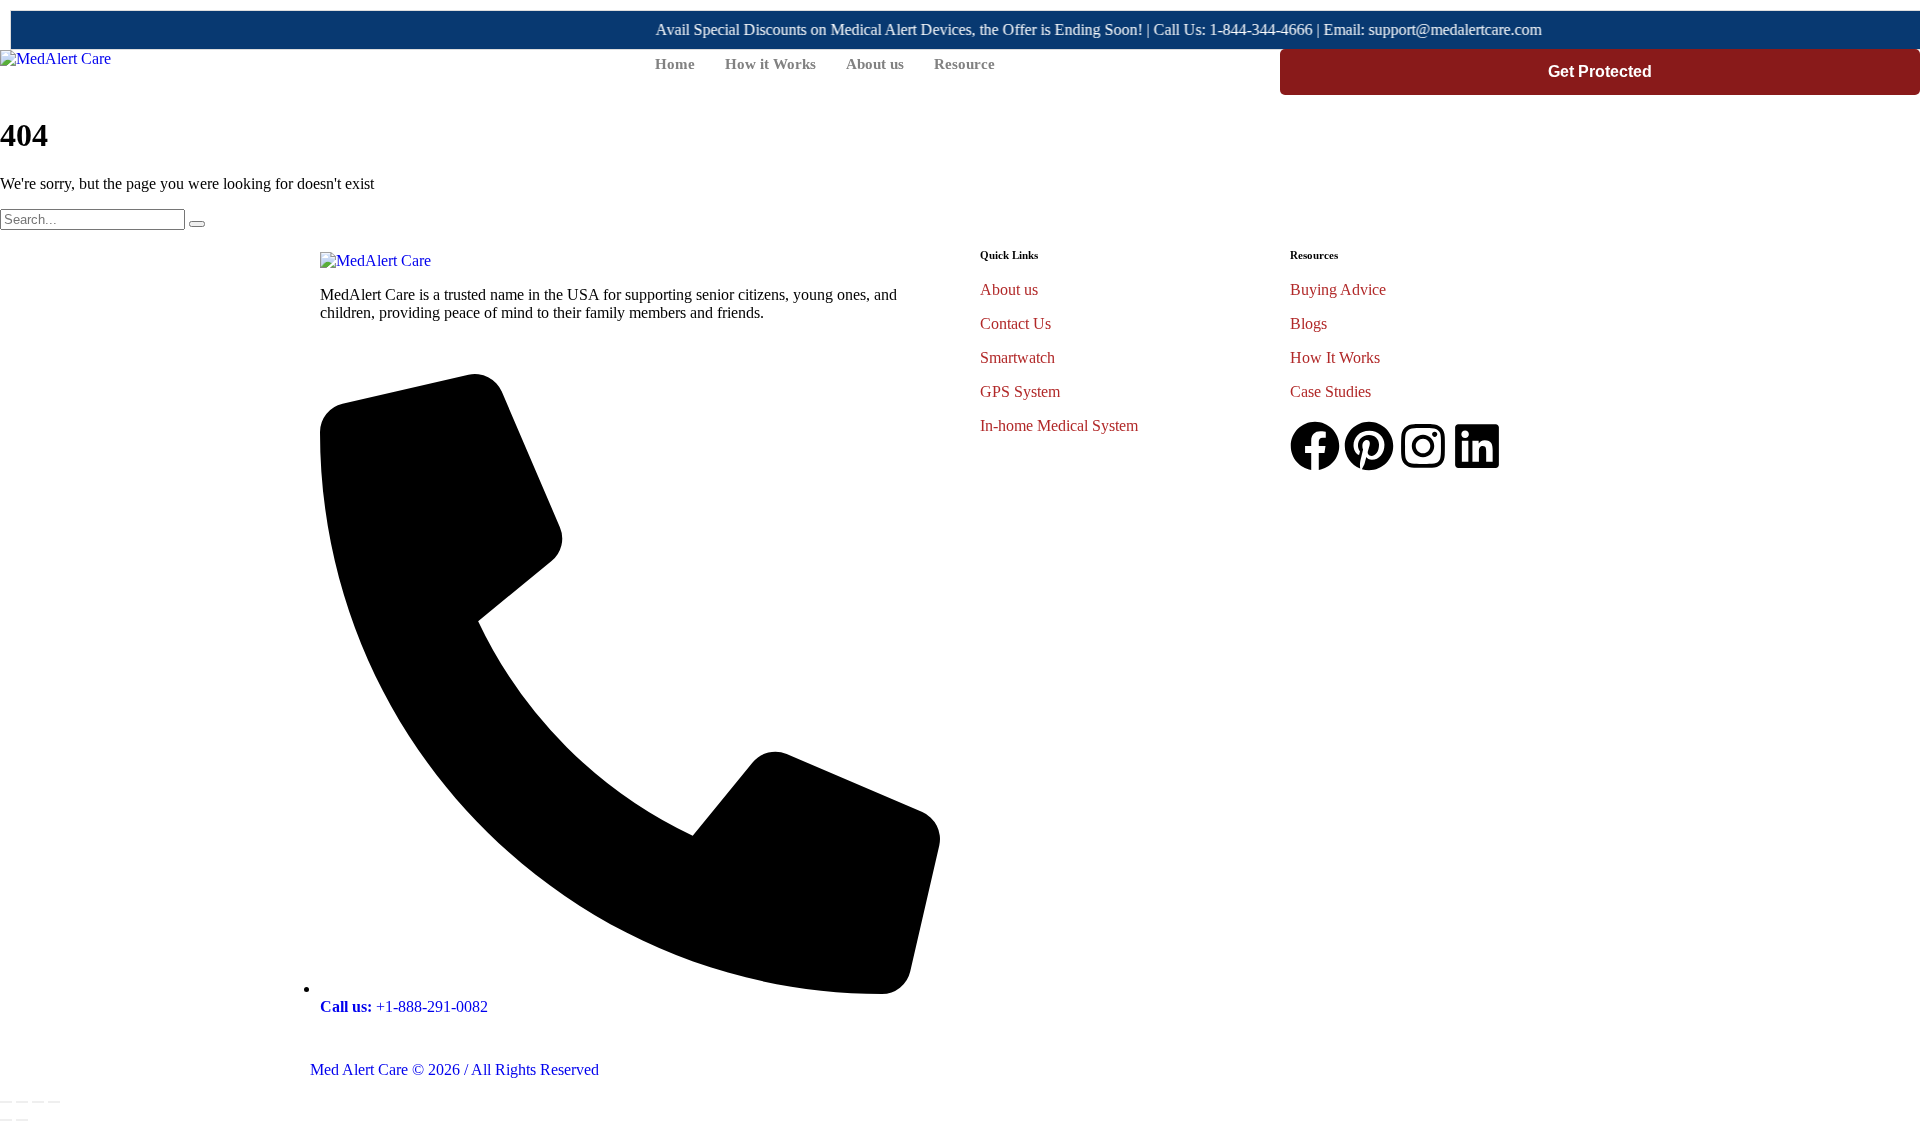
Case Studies (1330, 391)
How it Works (770, 64)
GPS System (1020, 391)
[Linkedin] (1477, 446)
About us (875, 64)
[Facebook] (1315, 446)
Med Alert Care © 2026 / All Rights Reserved (454, 1069)
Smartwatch (1017, 357)
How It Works (1335, 357)
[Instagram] (1423, 446)
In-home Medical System (1059, 425)
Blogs (1308, 323)
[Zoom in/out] (54, 1102)
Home (675, 64)
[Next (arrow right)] (22, 1120)
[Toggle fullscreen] (38, 1102)
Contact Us (1015, 323)
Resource (964, 64)
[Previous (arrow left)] (6, 1120)
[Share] (22, 1102)
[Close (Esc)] (6, 1102)
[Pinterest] (1369, 446)
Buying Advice (1338, 289)
